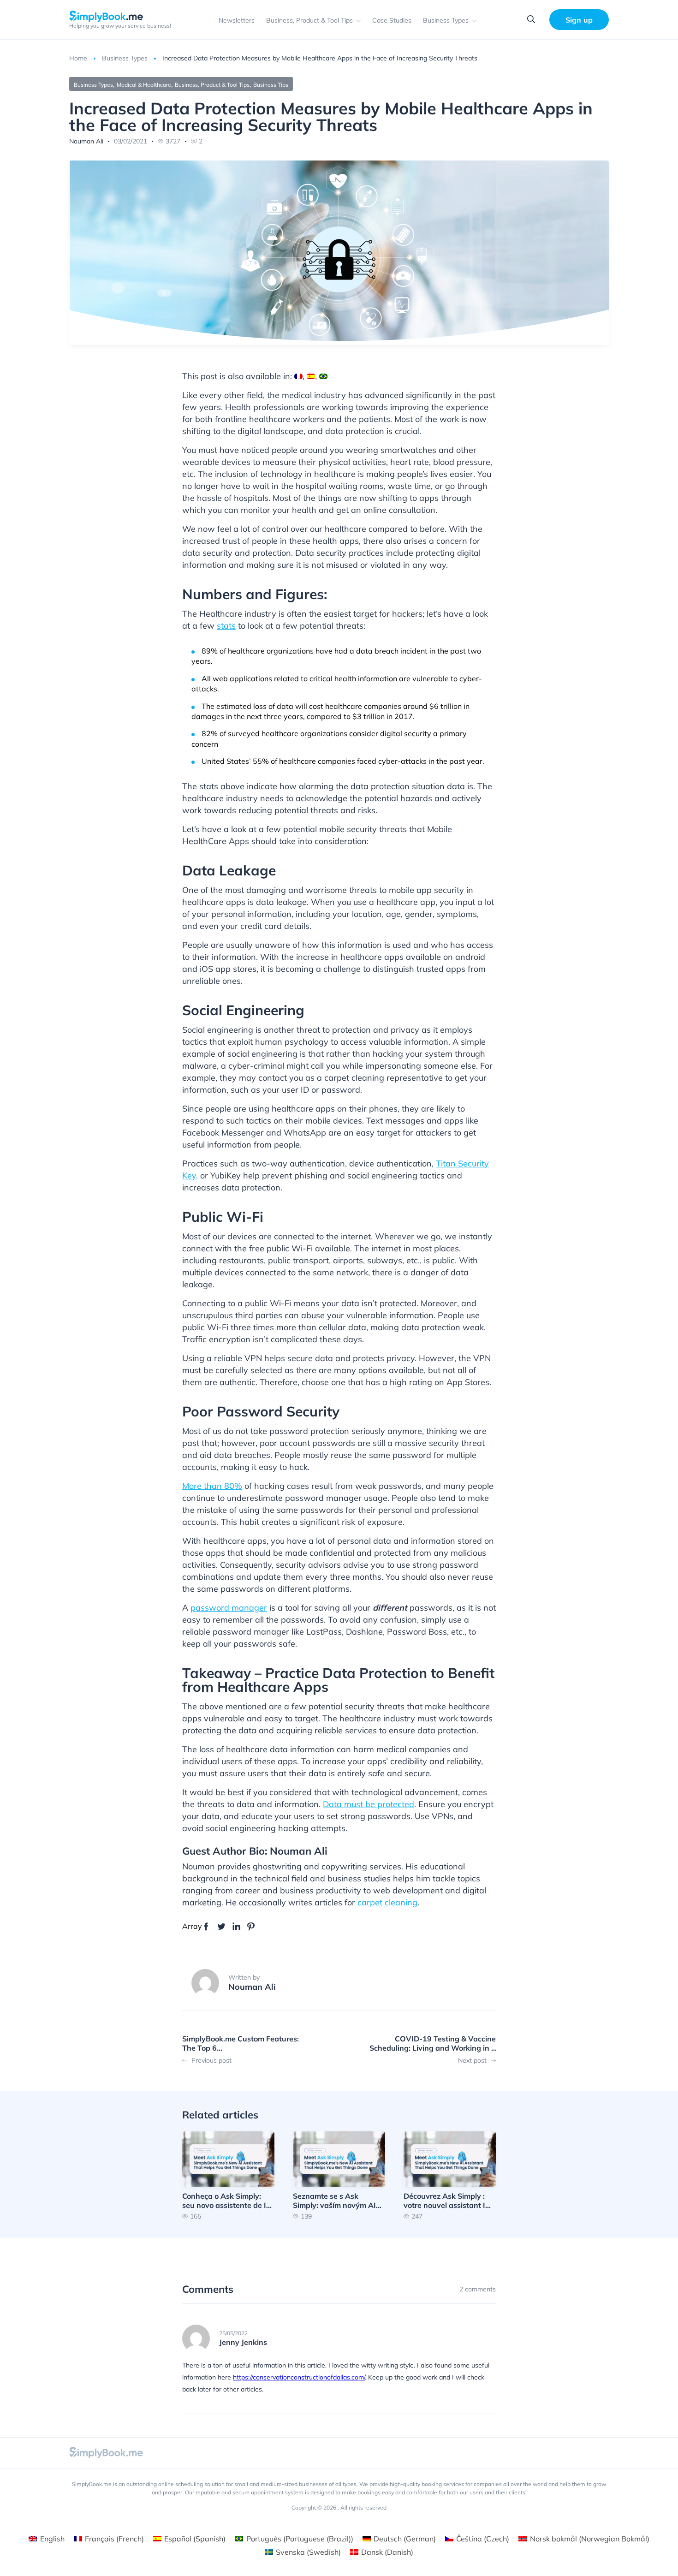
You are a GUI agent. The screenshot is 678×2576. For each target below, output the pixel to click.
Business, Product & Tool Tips (309, 20)
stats (226, 626)
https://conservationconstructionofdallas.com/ (299, 2377)
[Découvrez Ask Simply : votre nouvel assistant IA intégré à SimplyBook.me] (450, 2175)
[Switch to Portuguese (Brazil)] (323, 376)
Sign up (579, 20)
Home (78, 58)
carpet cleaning (387, 1902)
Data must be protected (369, 1804)
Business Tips (271, 85)
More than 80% (212, 1486)
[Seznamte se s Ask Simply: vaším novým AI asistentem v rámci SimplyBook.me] (339, 2175)
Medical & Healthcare (144, 85)
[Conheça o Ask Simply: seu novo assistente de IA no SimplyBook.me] (228, 2175)
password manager (229, 1608)
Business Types (446, 20)
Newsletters (237, 20)
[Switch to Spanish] (311, 376)
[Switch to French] (298, 376)
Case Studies (392, 20)
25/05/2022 (233, 2333)
